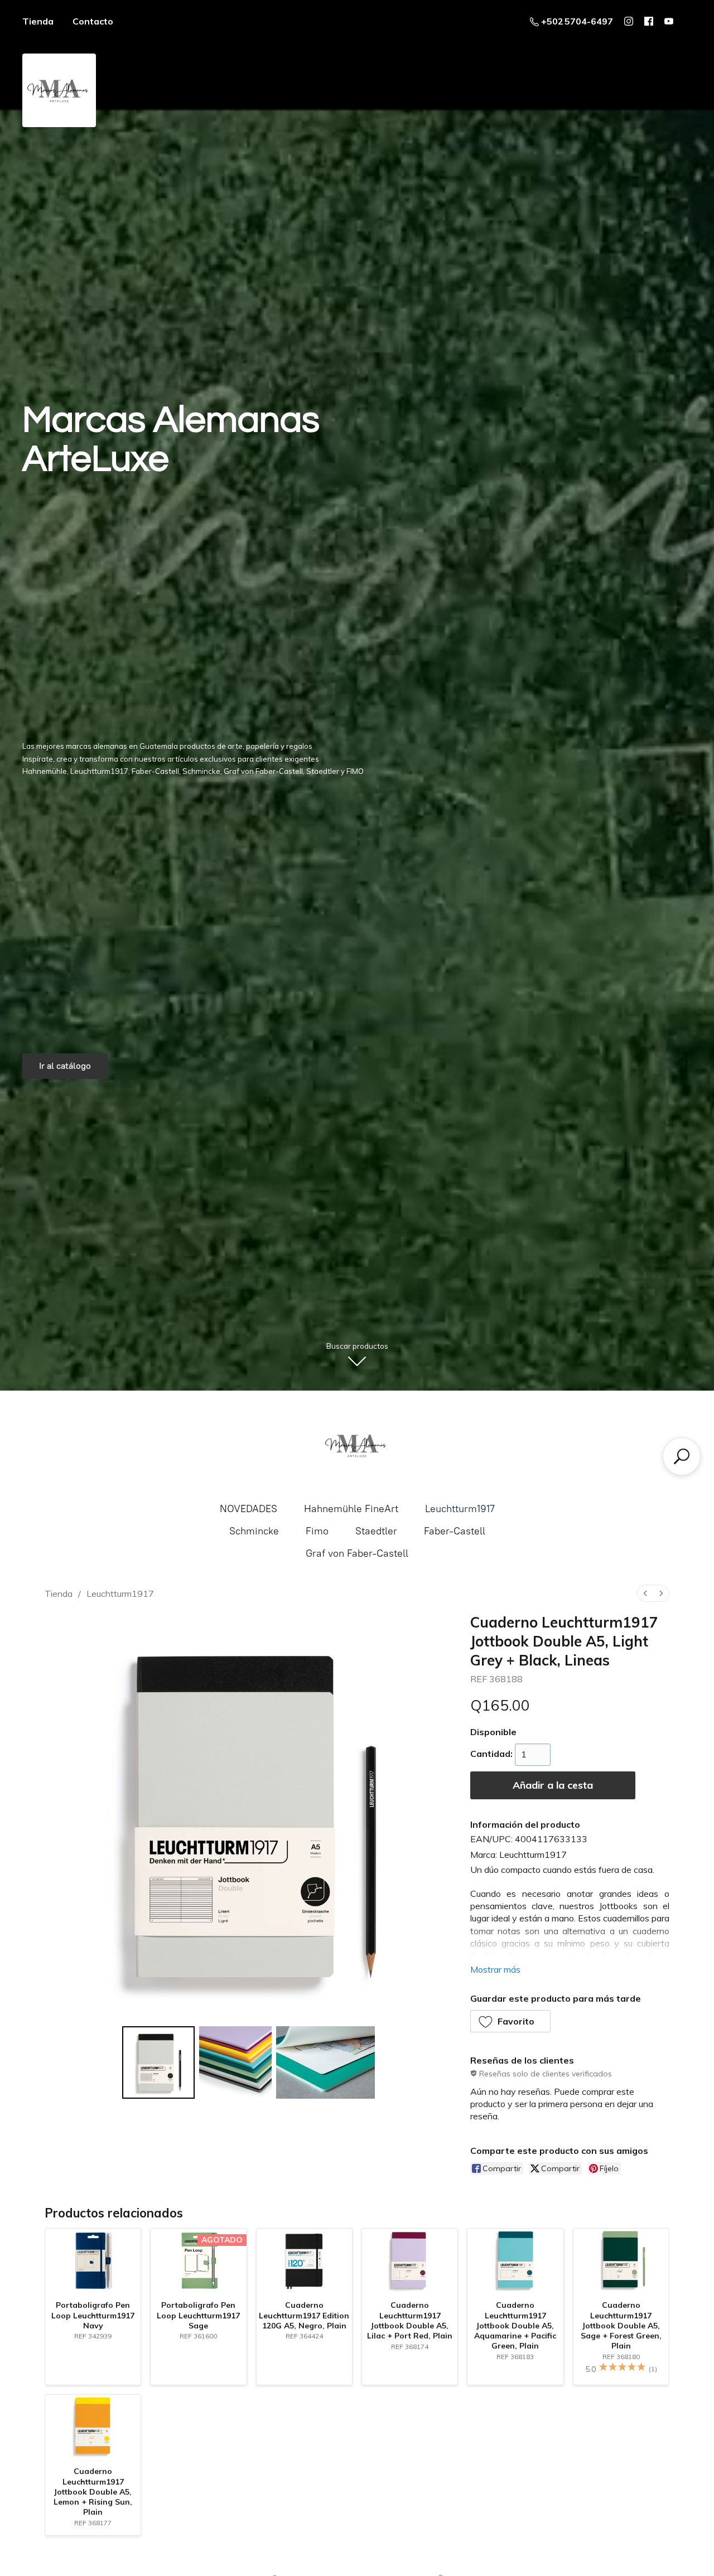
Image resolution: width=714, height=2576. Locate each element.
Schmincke (254, 1531)
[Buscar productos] (682, 1456)
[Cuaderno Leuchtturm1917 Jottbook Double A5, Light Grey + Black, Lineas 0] (158, 2062)
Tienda (38, 21)
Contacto (93, 21)
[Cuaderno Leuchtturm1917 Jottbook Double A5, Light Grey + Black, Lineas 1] (235, 2062)
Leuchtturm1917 (460, 1509)
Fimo (317, 1531)
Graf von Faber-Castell (357, 1553)
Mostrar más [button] (495, 1969)
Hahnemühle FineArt (351, 1509)
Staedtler (376, 1531)
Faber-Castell (455, 1531)
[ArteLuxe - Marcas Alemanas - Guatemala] (357, 1445)
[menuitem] (645, 1593)
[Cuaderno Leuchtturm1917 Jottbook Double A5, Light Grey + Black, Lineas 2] (325, 2062)
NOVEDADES (249, 1509)
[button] (511, 2021)
